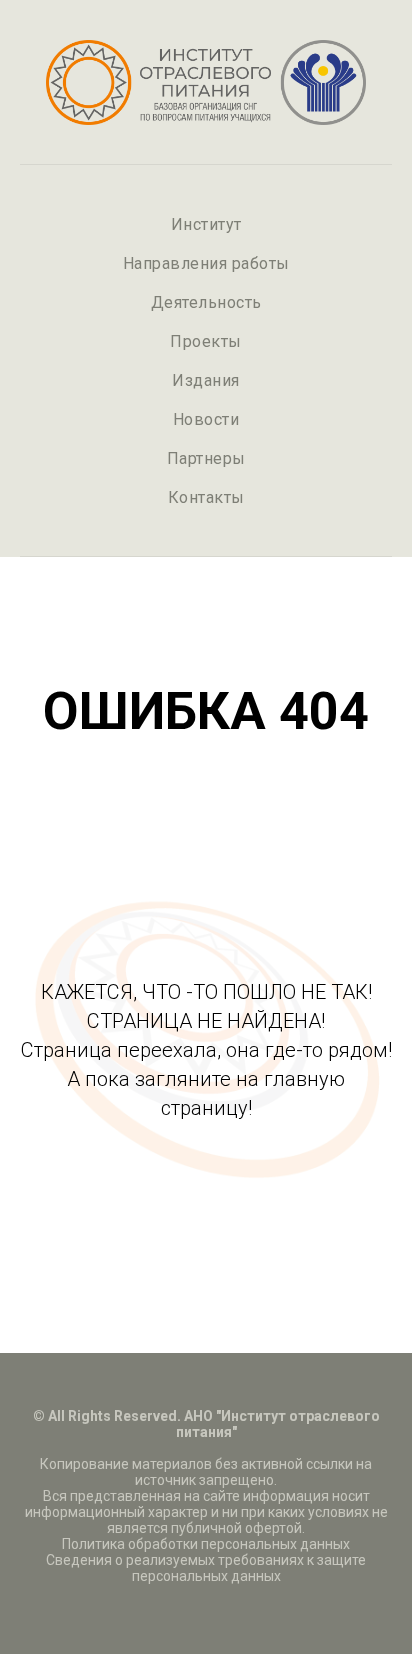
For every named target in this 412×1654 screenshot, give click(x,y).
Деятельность (206, 302)
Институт (206, 224)
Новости (206, 419)
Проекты (206, 341)
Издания (206, 380)
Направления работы (206, 263)
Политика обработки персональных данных (206, 1544)
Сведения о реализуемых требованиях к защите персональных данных (206, 1568)
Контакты (206, 497)
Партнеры (206, 458)
